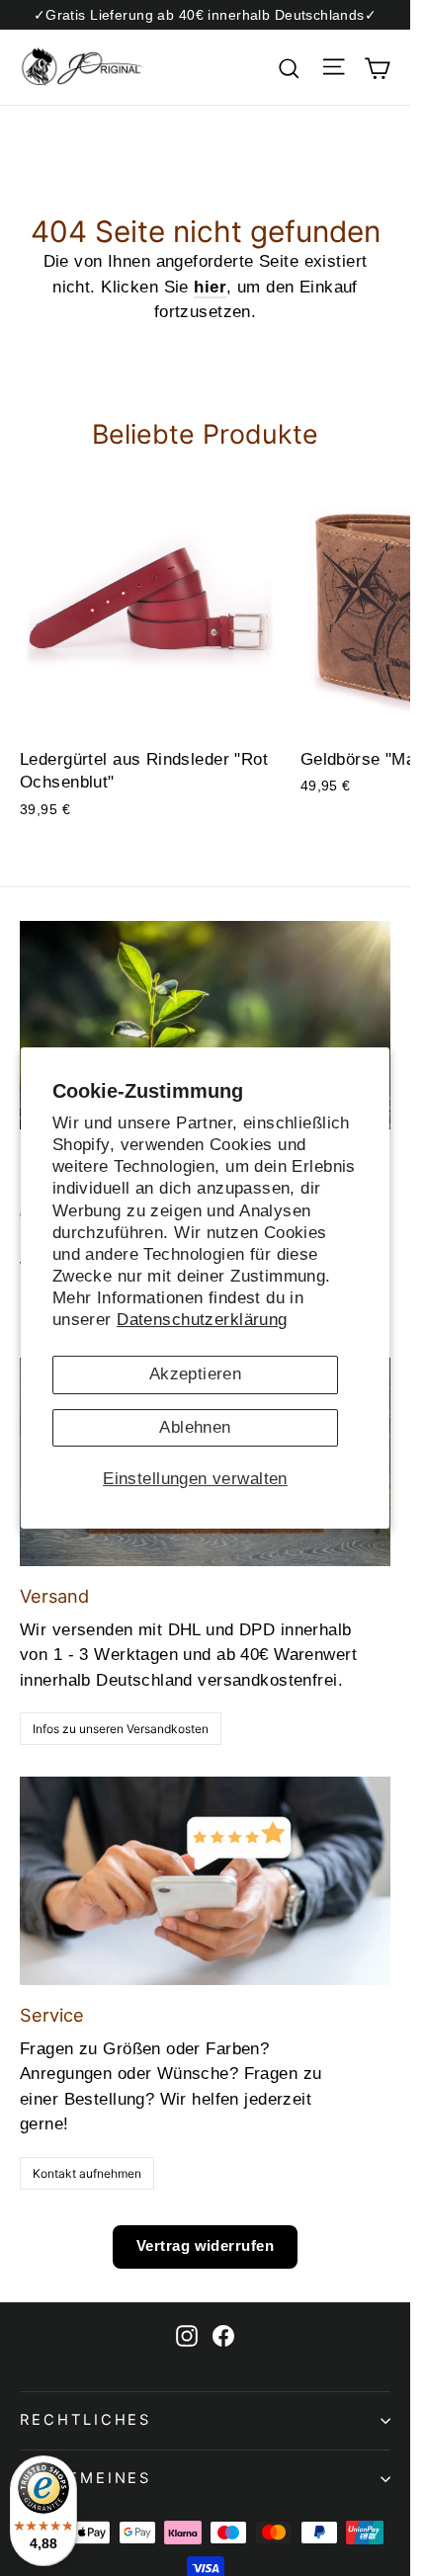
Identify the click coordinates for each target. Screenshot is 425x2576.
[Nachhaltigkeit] (205, 1025)
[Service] (205, 1881)
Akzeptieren (196, 1374)
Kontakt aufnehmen (87, 2173)
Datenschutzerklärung (202, 1320)
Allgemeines (85, 2478)
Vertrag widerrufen (206, 2245)
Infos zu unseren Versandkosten (121, 1729)
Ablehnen (195, 1427)
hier (210, 287)
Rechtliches (85, 2420)
